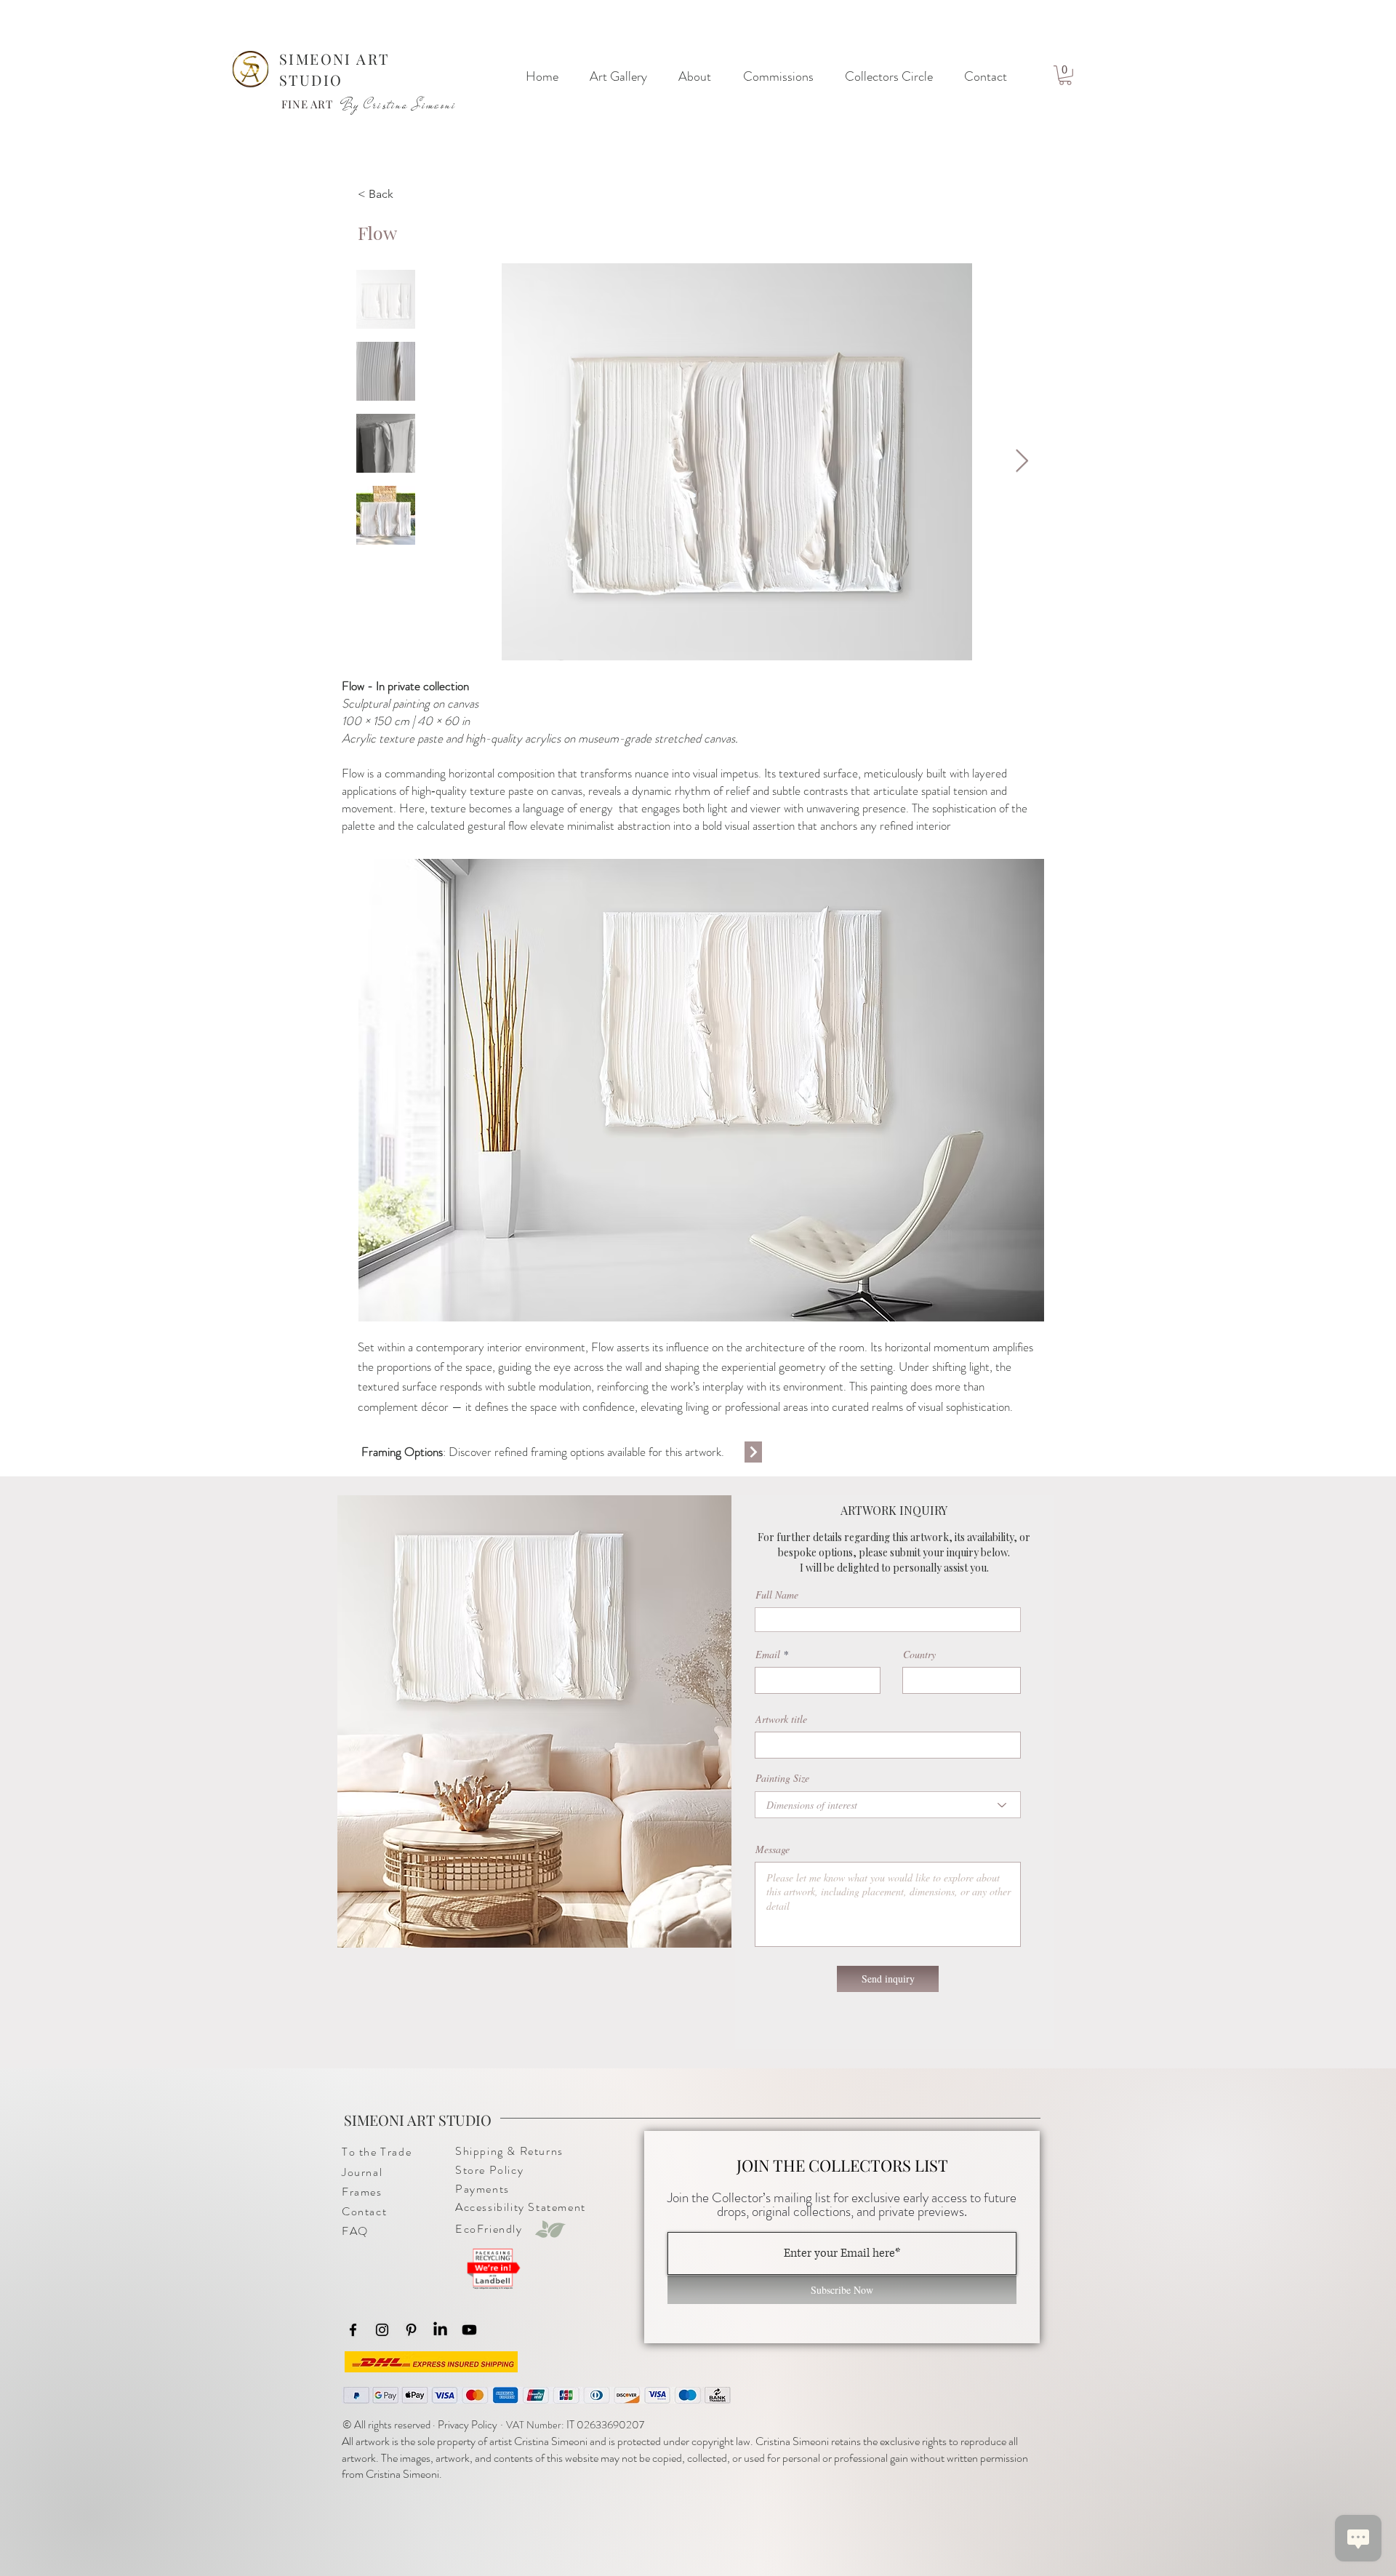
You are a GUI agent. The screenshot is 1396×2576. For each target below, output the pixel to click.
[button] (1065, 75)
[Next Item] (1022, 462)
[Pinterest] (411, 2330)
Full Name (777, 1595)
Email (768, 1655)
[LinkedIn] (440, 2330)
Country (919, 1655)
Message (773, 1849)
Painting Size (782, 1778)
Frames (362, 2192)
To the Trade (377, 2152)
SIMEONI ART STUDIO (418, 2120)
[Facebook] (353, 2330)
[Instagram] (382, 2330)
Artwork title (781, 1719)
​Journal (362, 2172)
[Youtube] (469, 2330)
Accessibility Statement (521, 2207)
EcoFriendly (489, 2229)
